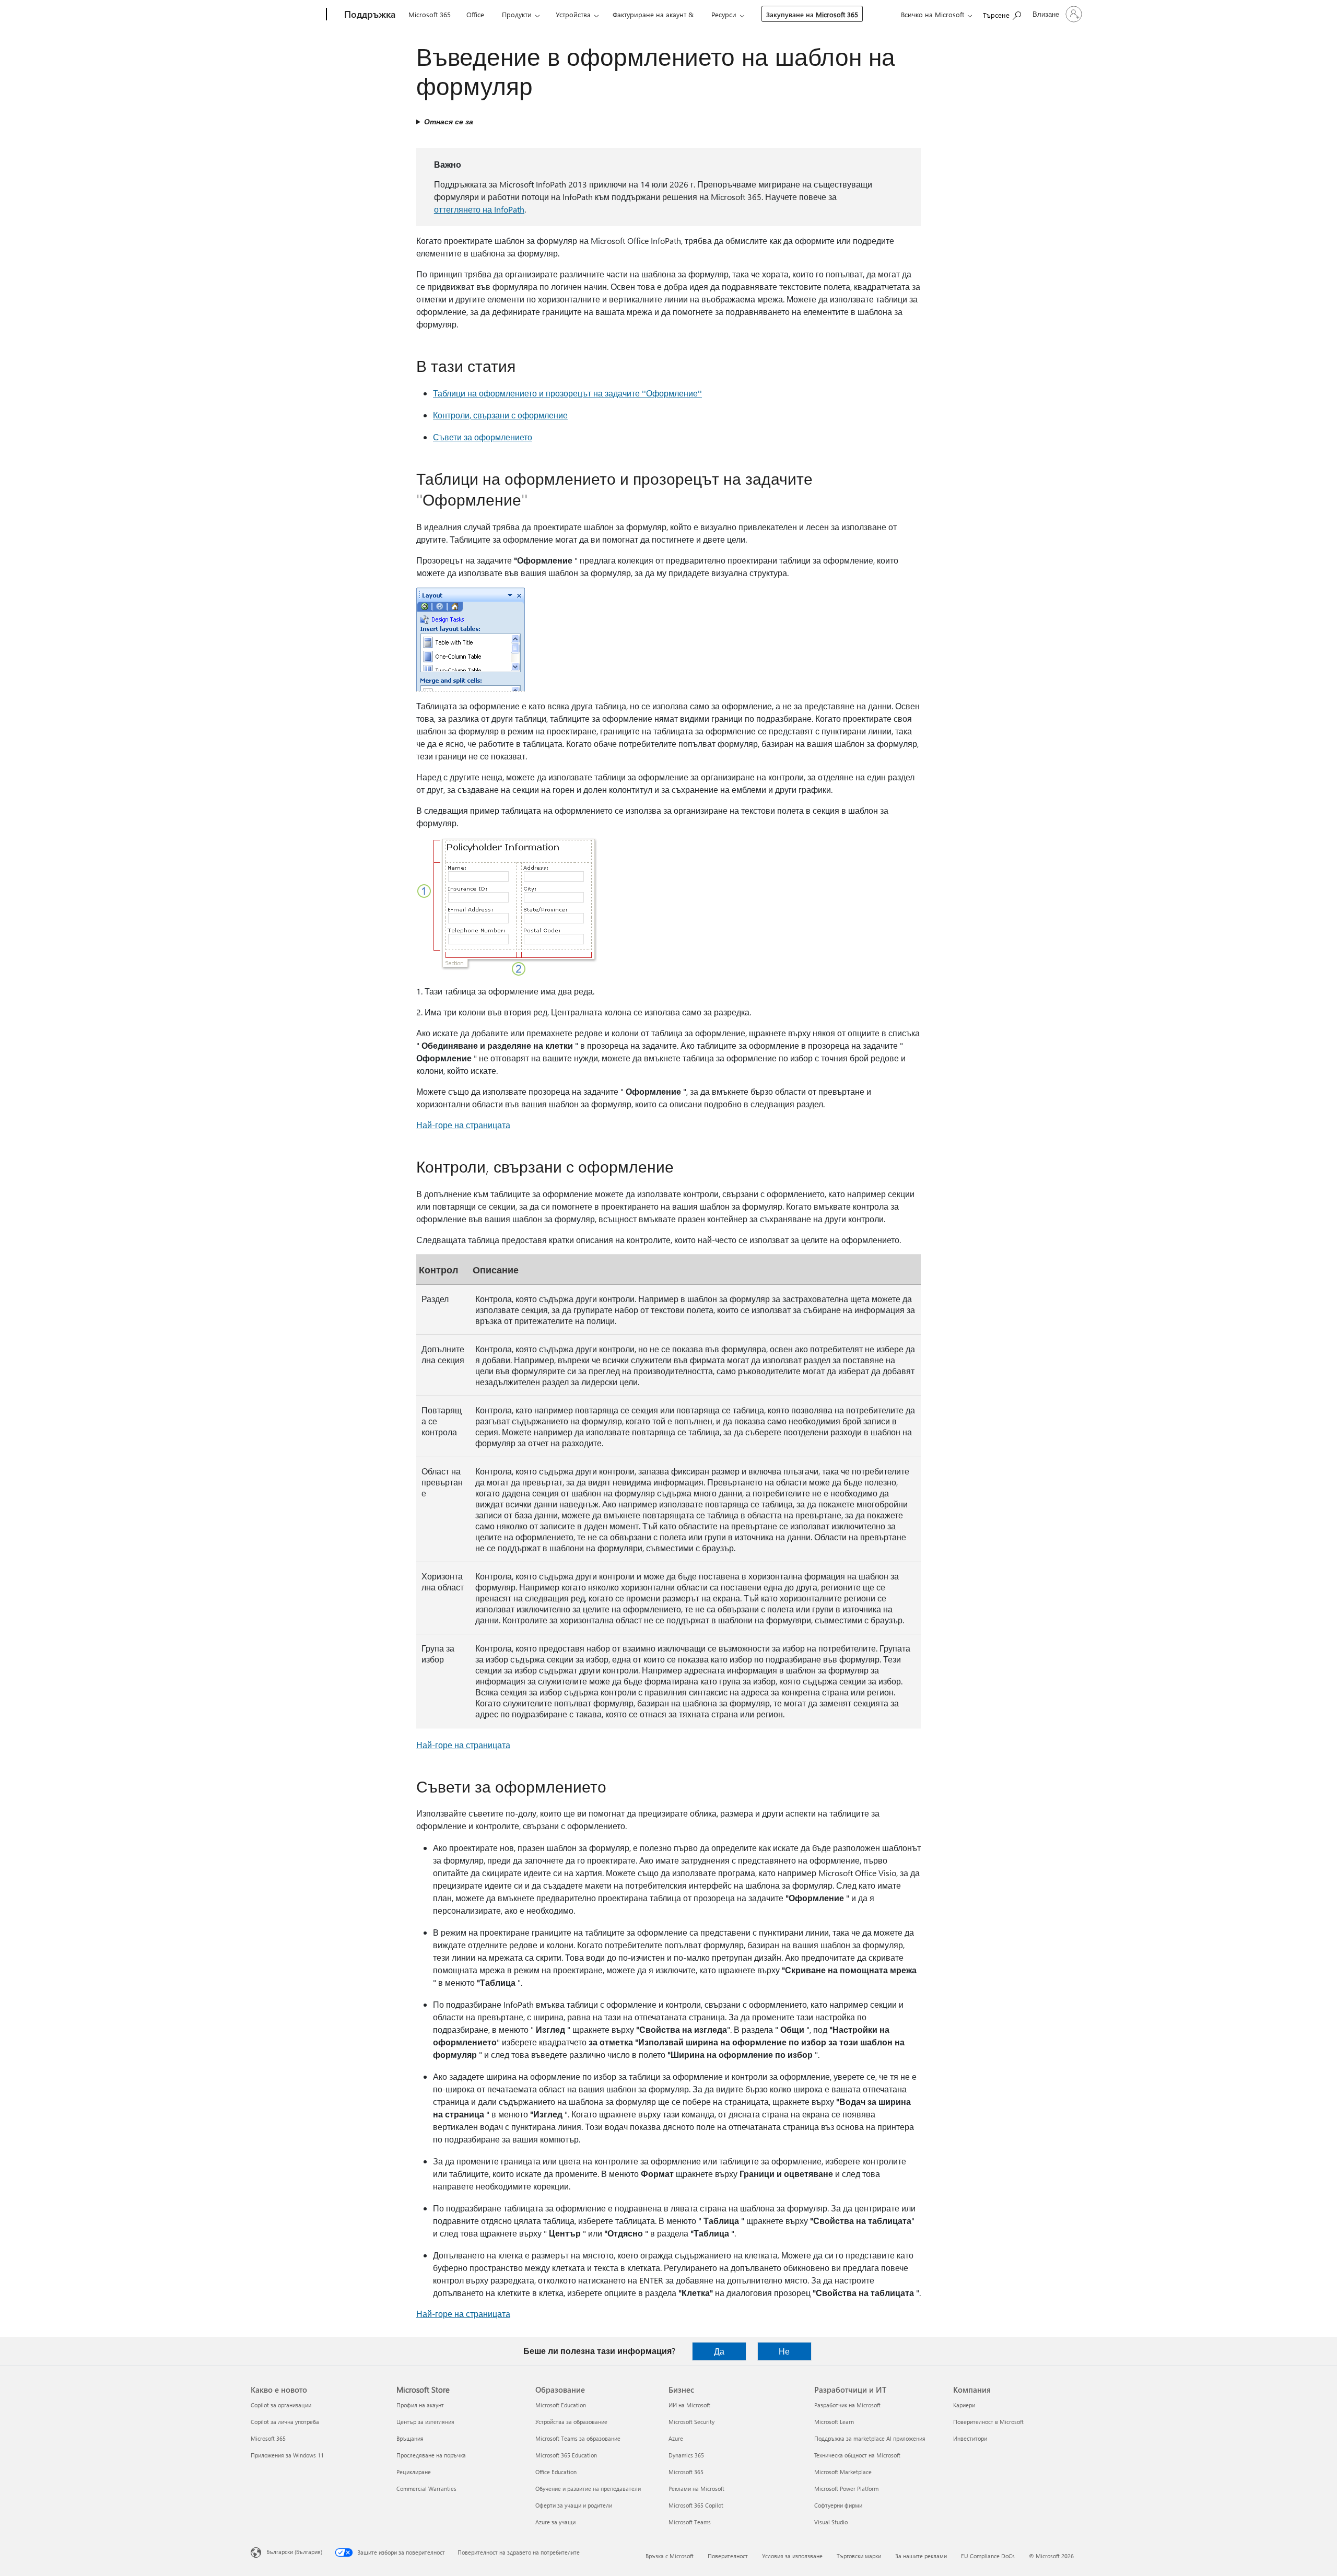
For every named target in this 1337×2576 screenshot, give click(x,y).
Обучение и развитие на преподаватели (588, 2489)
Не (784, 2351)
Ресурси (724, 14)
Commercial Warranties (426, 2489)
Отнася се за (449, 121)
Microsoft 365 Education (566, 2455)
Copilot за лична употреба (285, 2422)
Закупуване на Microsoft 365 (812, 14)
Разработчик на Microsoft (847, 2405)
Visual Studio (831, 2522)
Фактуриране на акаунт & (653, 14)
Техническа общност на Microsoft (857, 2455)
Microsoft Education (561, 2405)
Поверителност (728, 2556)
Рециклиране (414, 2472)
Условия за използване (792, 2556)
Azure (676, 2438)
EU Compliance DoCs (988, 2556)
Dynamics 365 (686, 2455)
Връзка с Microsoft (670, 2556)
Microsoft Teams (690, 2522)
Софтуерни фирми (838, 2505)
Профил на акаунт (420, 2405)
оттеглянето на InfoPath (479, 209)
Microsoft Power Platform (846, 2489)
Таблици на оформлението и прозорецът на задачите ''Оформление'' (567, 393)
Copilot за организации (281, 2405)
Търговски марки (859, 2556)
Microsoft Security (691, 2422)
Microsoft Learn (834, 2422)
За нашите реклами (921, 2556)
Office (475, 14)
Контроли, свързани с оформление (500, 415)
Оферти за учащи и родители (574, 2505)
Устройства (573, 14)
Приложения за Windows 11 (287, 2455)
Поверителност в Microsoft (988, 2422)
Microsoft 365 (430, 14)
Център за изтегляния (425, 2422)
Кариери (964, 2405)
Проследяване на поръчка (431, 2455)
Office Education (556, 2472)
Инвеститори (970, 2438)
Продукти (517, 14)
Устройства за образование (571, 2422)
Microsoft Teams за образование (578, 2438)
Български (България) (294, 2552)
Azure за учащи (555, 2522)
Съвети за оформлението (483, 437)
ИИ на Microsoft (689, 2405)
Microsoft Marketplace (843, 2472)
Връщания (410, 2438)
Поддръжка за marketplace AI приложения (870, 2438)
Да (719, 2351)
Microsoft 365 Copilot (696, 2505)
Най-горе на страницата (463, 1125)
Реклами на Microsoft (696, 2489)
